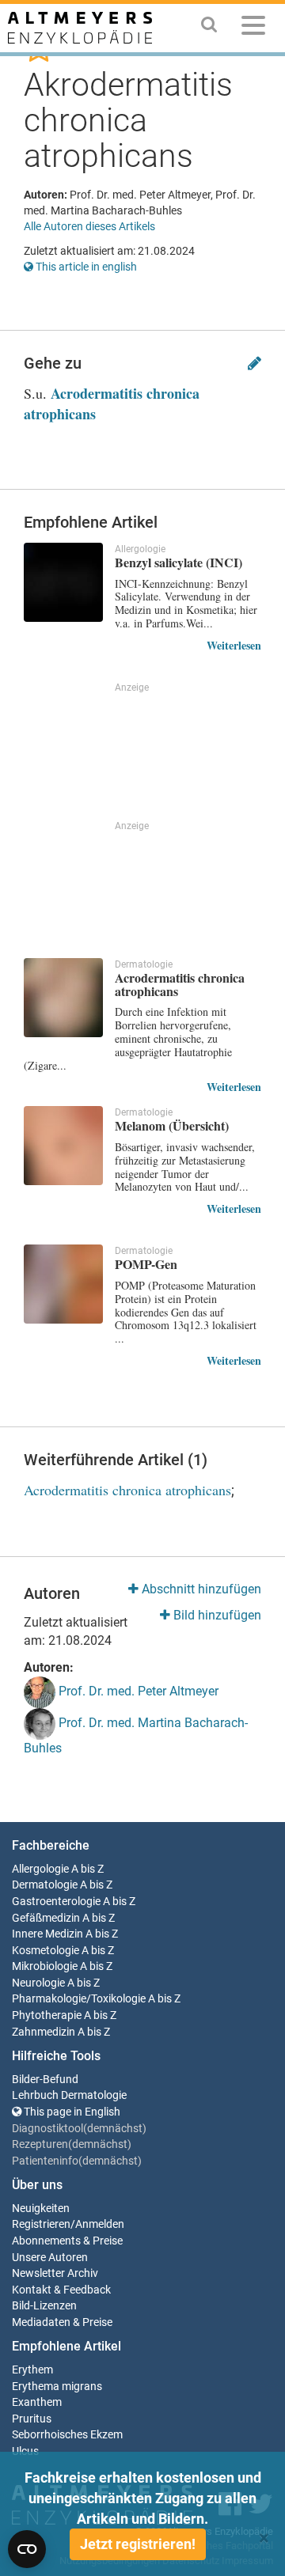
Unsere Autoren (50, 2258)
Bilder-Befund (45, 2080)
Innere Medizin (47, 1934)
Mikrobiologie (45, 1966)
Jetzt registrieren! (138, 2544)
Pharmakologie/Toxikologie (79, 1999)
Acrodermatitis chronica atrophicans (112, 403)
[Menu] (253, 28)
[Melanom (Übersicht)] (63, 1146)
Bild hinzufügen (216, 1615)
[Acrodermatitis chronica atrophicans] (63, 998)
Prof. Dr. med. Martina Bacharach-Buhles (136, 1736)
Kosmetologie (46, 1951)
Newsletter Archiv (55, 2273)
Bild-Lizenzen (44, 2306)
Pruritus (32, 2419)
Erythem (32, 2370)
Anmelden (100, 2224)
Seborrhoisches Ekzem (67, 2435)
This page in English (71, 2112)
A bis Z (87, 1869)
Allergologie (40, 1869)
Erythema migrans (57, 2387)
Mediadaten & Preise (62, 2322)
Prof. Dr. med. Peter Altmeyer (137, 1692)
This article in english (85, 267)
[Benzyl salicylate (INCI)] (63, 582)
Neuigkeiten (41, 2209)
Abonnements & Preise (67, 2241)
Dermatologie (45, 1885)
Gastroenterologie (56, 1902)
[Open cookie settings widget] (27, 2549)
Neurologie (38, 1983)
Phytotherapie (47, 2015)
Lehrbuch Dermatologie (69, 2095)
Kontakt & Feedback (61, 2290)
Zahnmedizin (44, 2032)
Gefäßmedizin (46, 1918)
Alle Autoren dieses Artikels (89, 226)
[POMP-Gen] (63, 1284)
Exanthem (37, 2402)
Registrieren (41, 2224)
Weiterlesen (234, 645)
